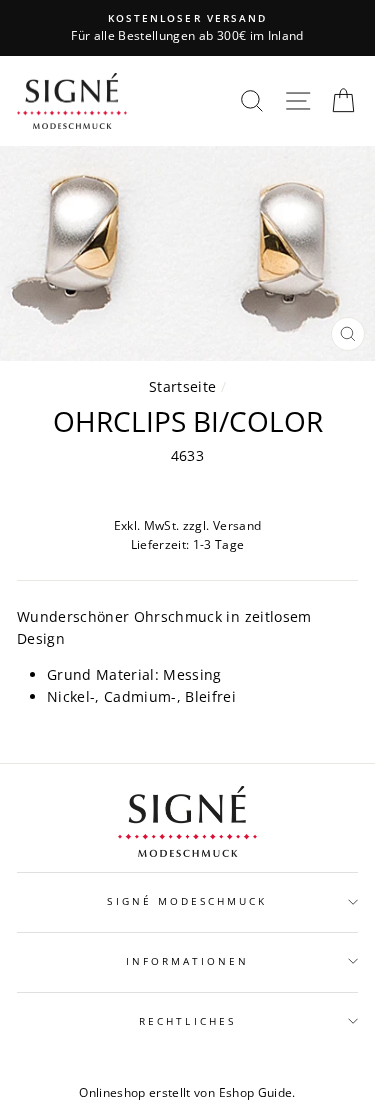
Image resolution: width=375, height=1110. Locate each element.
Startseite (182, 386)
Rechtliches (187, 1021)
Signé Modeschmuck (187, 901)
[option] (187, 28)
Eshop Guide (256, 1092)
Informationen (188, 961)
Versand (237, 525)
